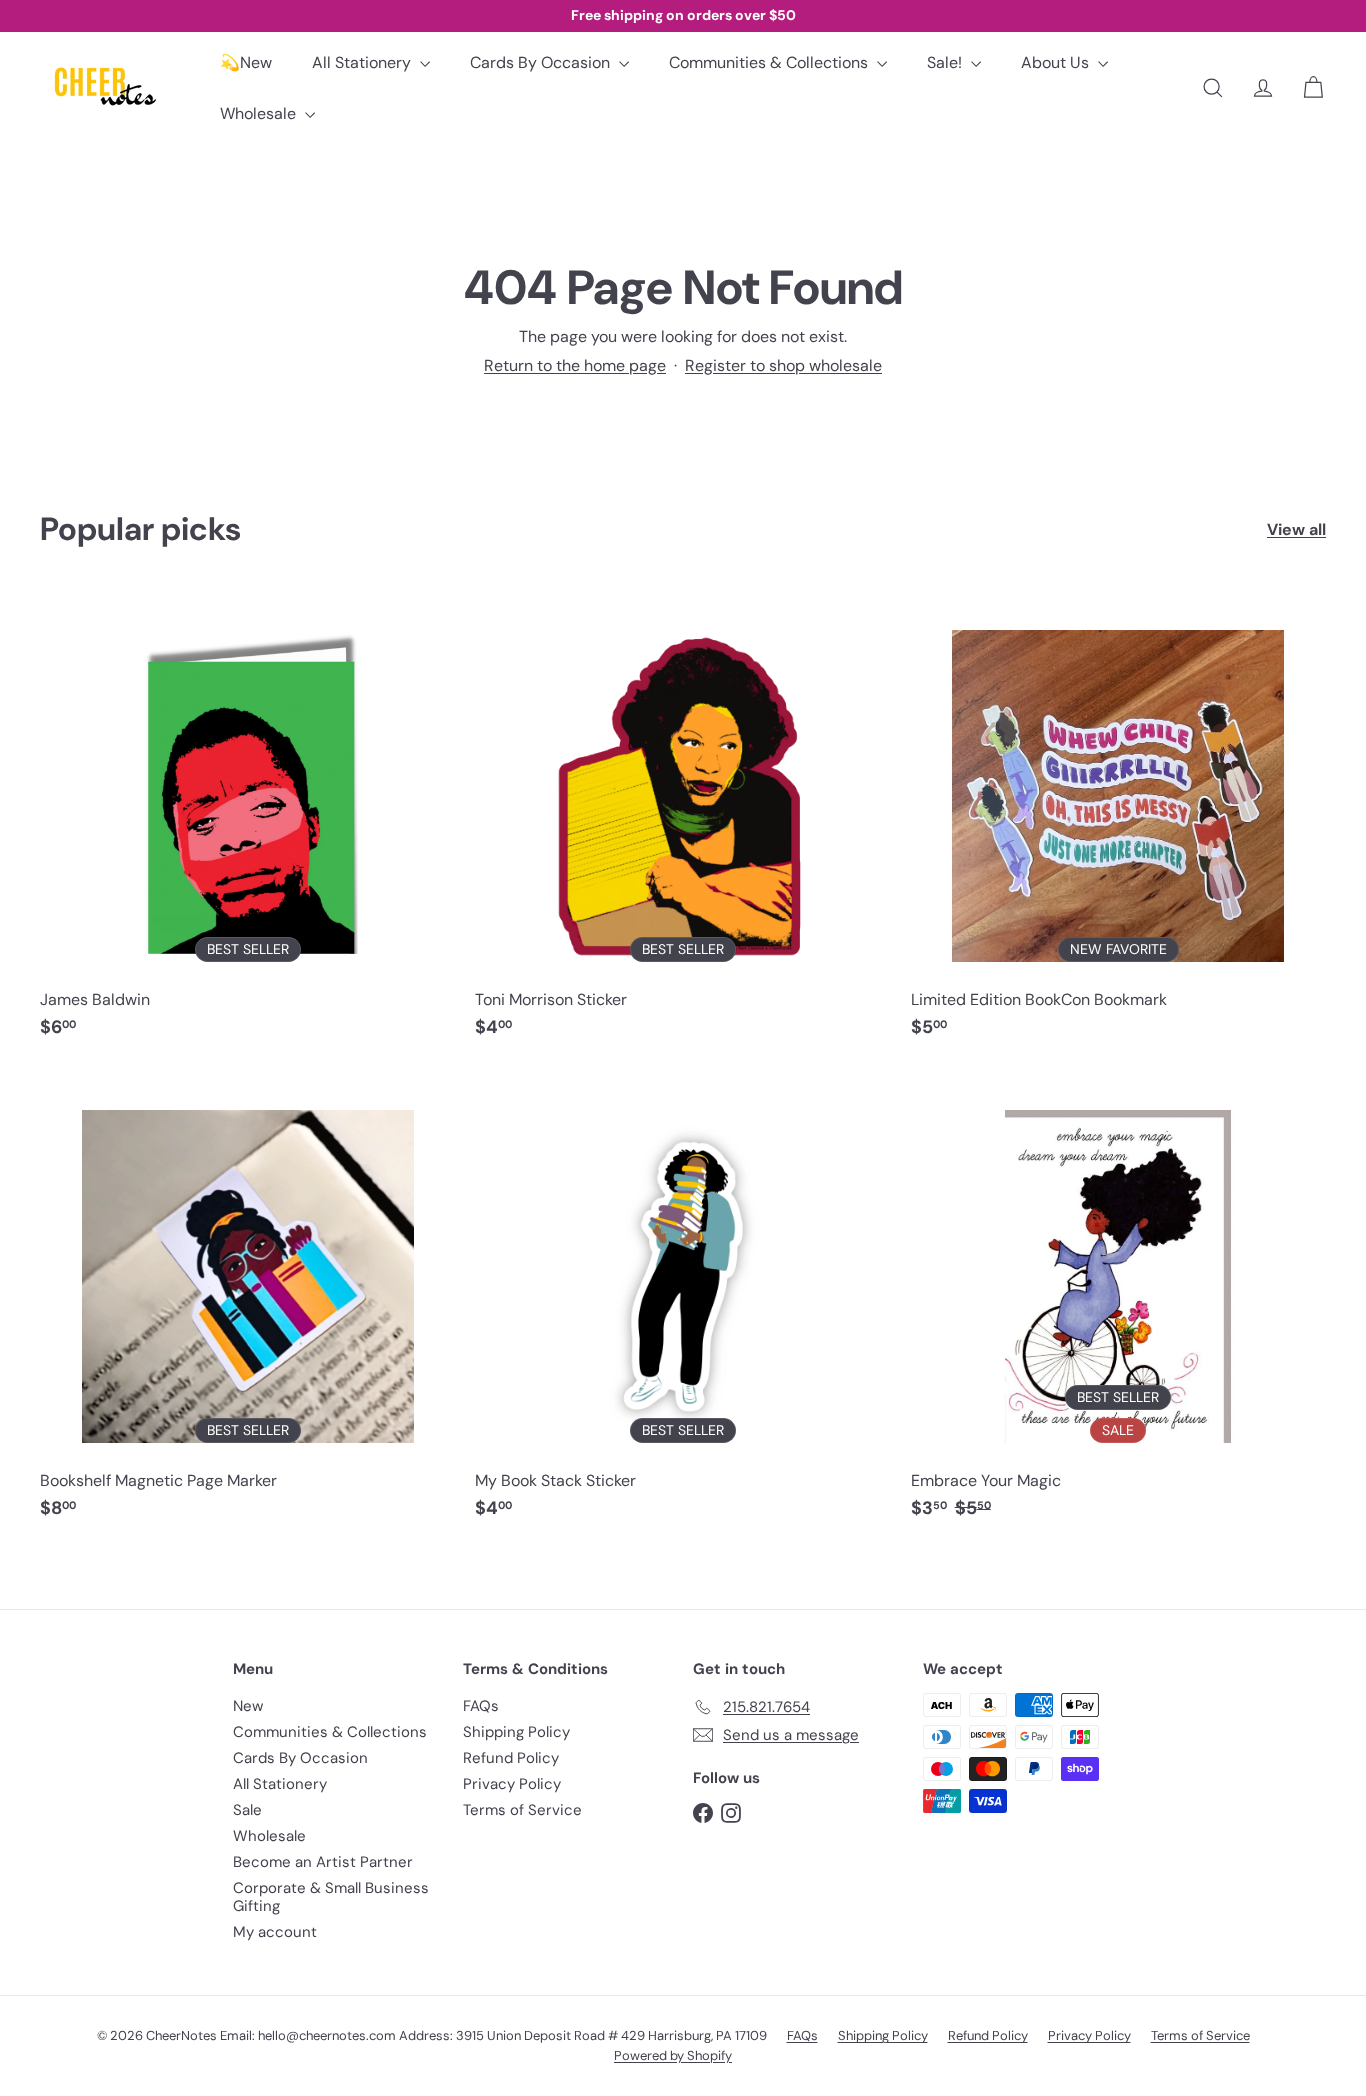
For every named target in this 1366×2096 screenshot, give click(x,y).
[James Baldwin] (247, 823)
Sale (247, 1810)
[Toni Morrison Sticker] (682, 823)
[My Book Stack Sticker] (682, 1304)
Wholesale (260, 113)
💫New (246, 62)
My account (275, 1932)
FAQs (481, 1706)
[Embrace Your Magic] (1118, 1304)
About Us (1057, 62)
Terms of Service (522, 1810)
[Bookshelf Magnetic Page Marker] (247, 1304)
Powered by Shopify (673, 2055)
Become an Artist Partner (323, 1862)
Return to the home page (575, 365)
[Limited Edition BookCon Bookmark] (1118, 823)
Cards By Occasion (542, 62)
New (248, 1706)
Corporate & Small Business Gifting (331, 1897)
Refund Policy (511, 1758)
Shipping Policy (516, 1732)
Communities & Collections (770, 62)
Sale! (946, 62)
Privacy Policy (512, 1784)
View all (1296, 529)
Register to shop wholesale (783, 365)
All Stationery (363, 62)
